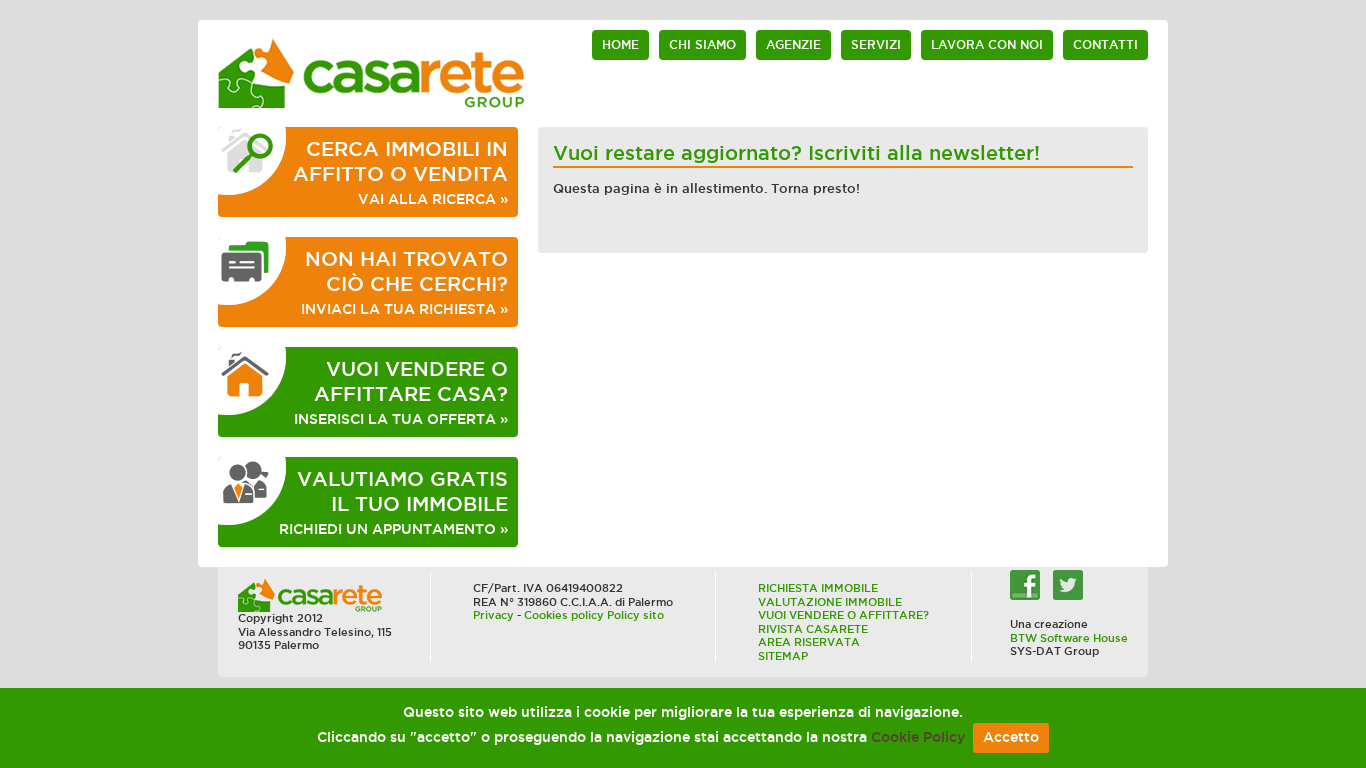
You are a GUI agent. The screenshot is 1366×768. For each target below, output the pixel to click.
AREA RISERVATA (809, 642)
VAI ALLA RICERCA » (400, 172)
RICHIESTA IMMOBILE (818, 588)
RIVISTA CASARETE (813, 629)
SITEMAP (783, 656)
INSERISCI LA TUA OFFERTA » (401, 392)
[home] (371, 72)
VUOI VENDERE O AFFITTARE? (843, 615)
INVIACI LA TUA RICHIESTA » (404, 282)
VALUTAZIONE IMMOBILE (830, 602)
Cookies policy (564, 615)
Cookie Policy (918, 737)
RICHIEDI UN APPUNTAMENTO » (393, 502)
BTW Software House (1069, 638)
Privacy (493, 615)
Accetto (1011, 737)
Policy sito (635, 615)
